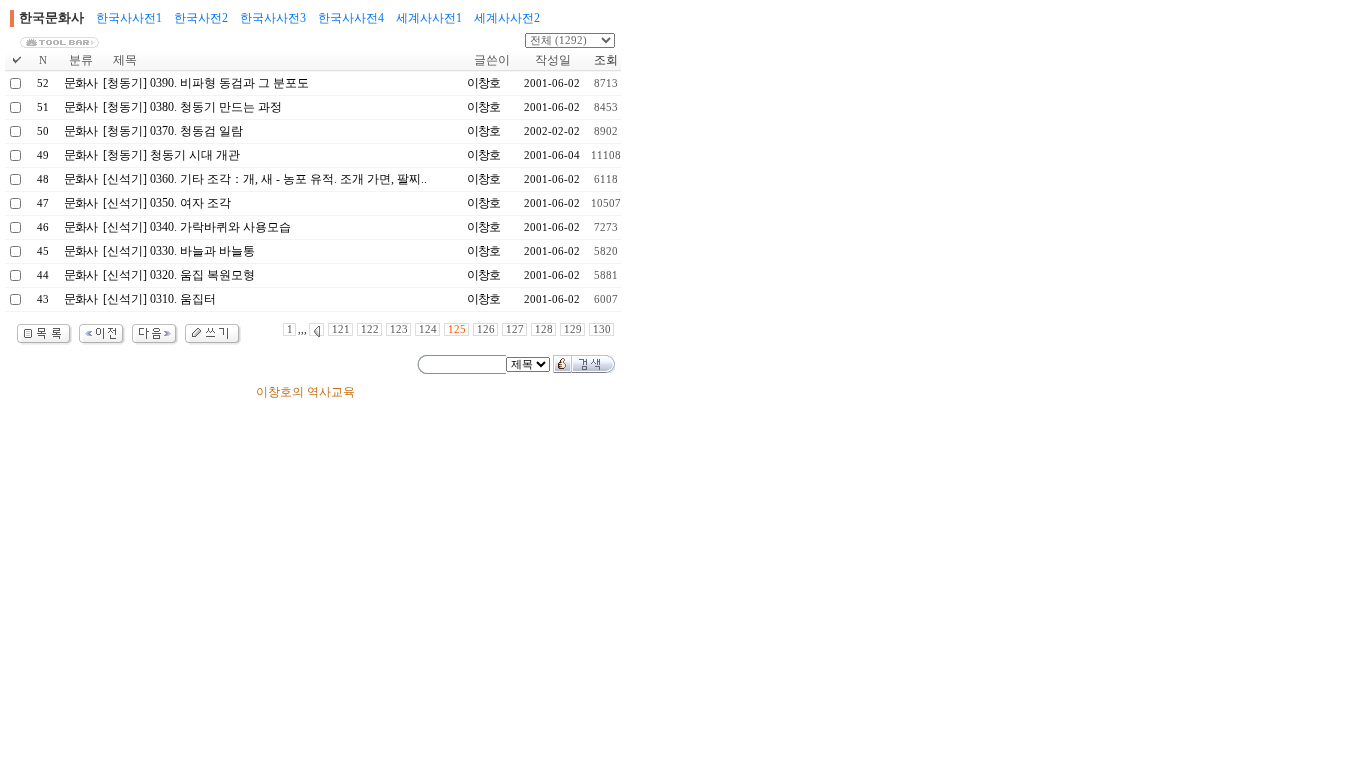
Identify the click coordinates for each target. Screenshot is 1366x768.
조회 (606, 60)
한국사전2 (201, 18)
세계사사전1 (429, 18)
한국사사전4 (351, 18)
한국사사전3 (273, 18)
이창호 (483, 83)
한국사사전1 (129, 18)
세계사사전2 (507, 18)
